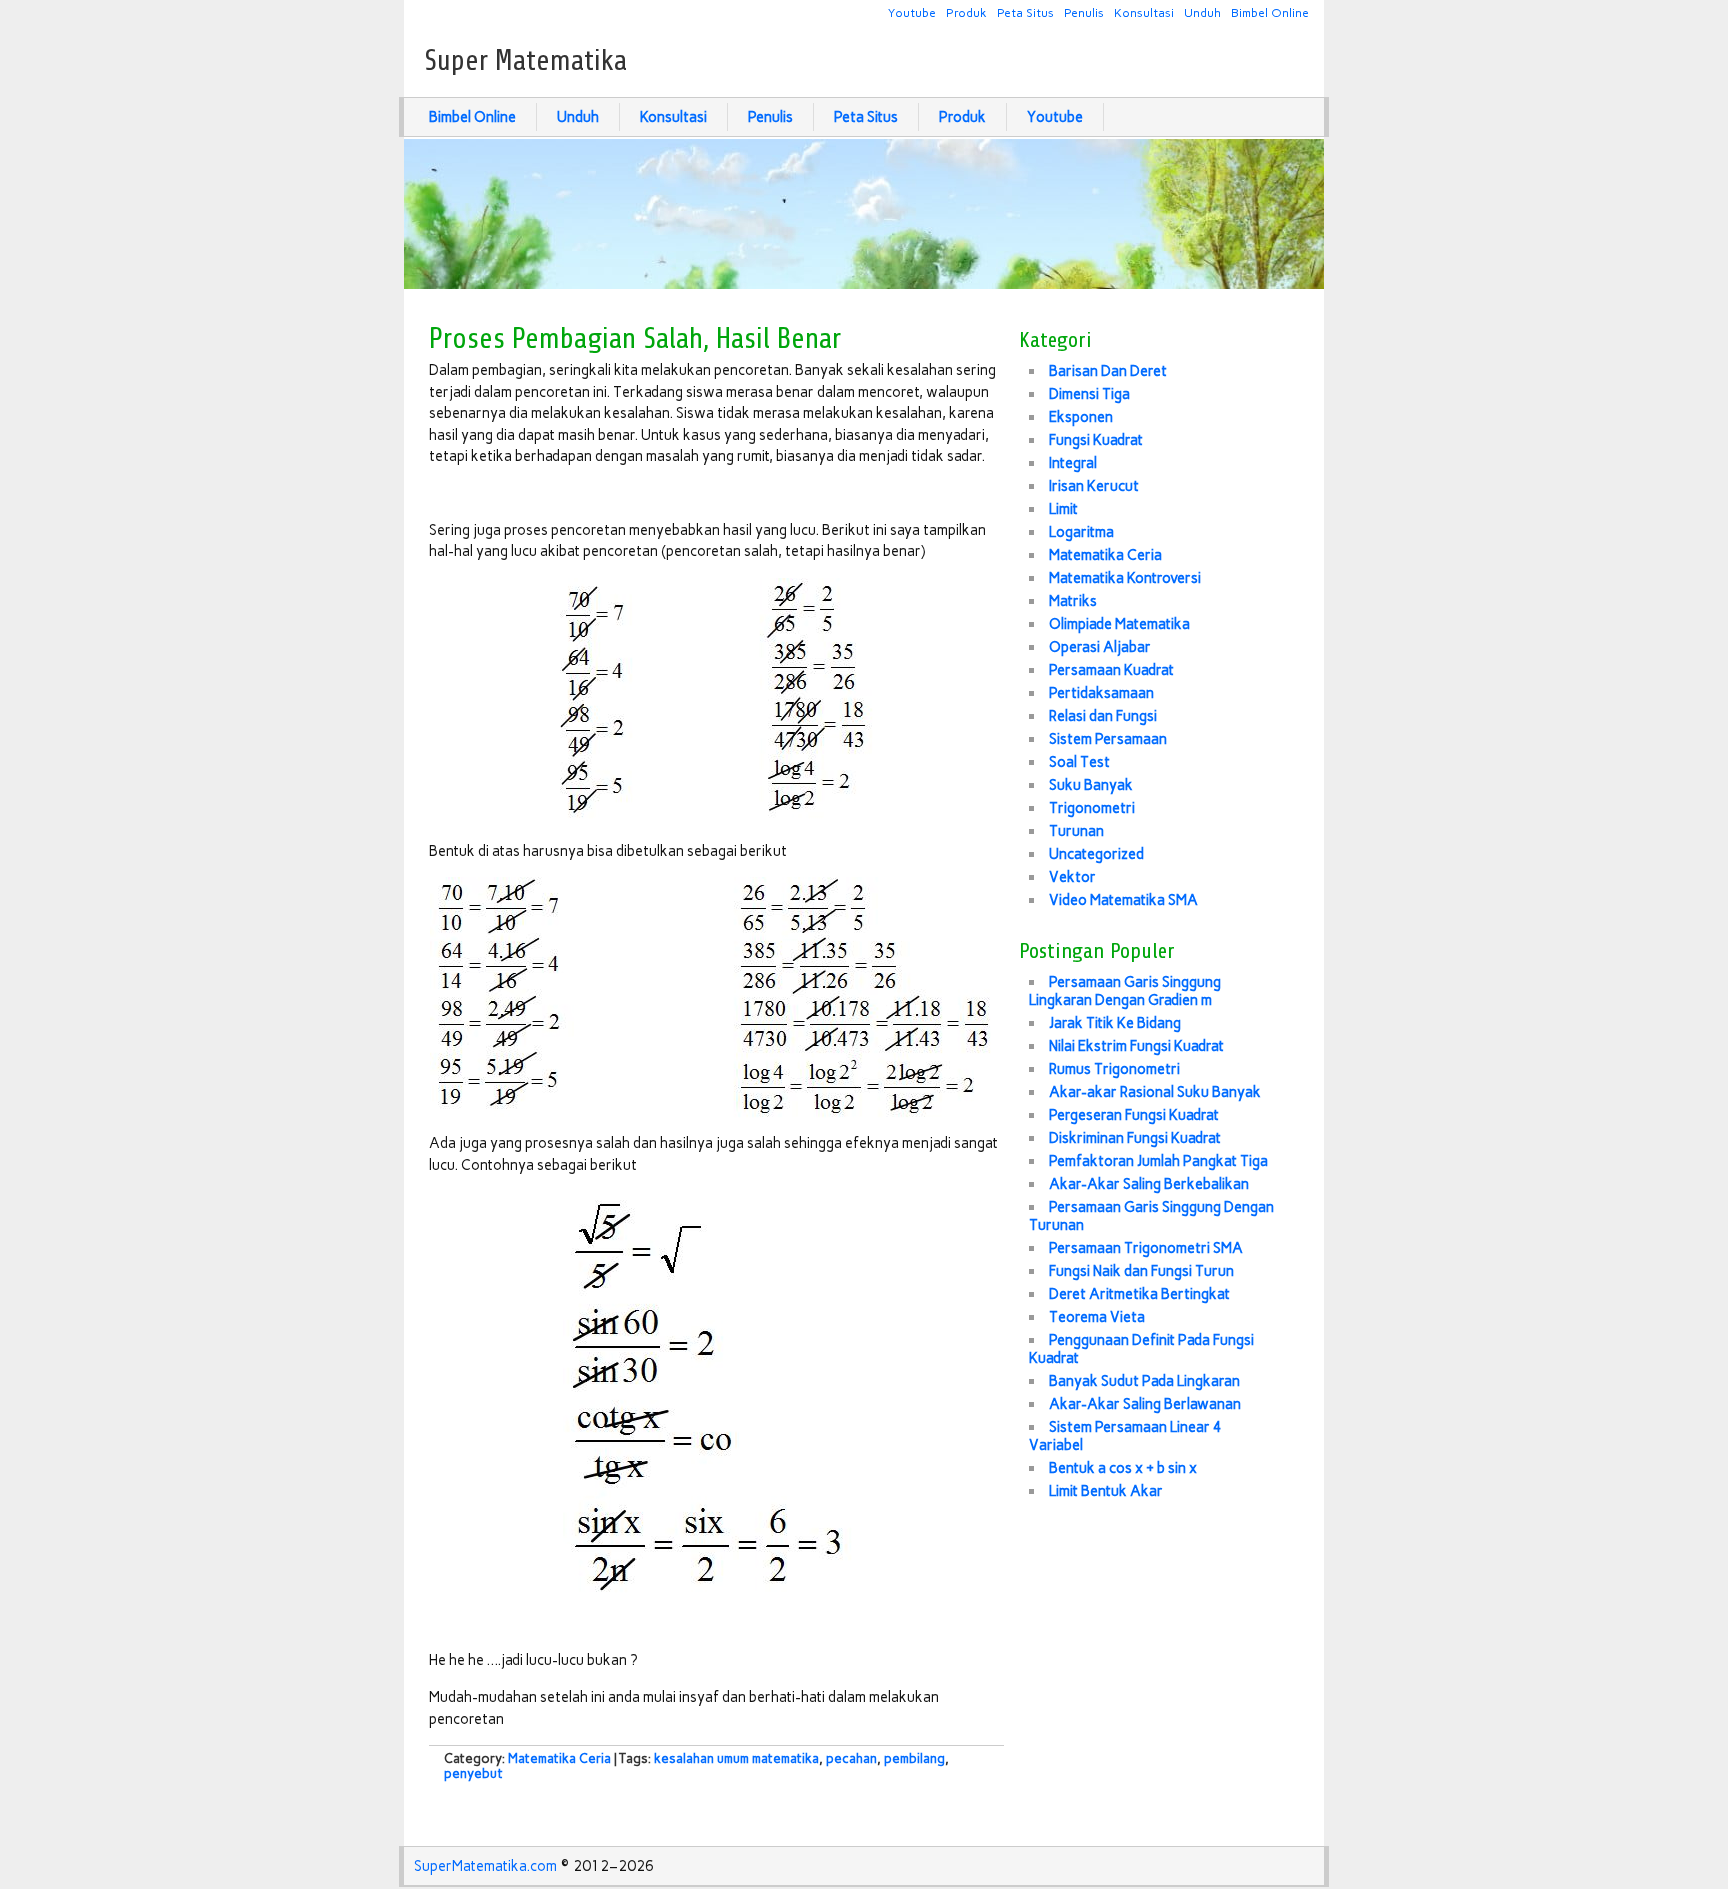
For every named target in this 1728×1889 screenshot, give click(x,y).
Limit (1063, 509)
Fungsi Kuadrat (1096, 440)
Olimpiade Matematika (1119, 624)
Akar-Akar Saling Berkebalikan (1149, 1184)
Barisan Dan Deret (1108, 371)
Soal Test (1079, 762)
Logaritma (1081, 532)
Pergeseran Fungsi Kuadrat (1134, 1115)
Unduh (1202, 12)
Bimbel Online (1270, 12)
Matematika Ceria (559, 1758)
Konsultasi (1144, 12)
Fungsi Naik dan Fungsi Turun (1141, 1271)
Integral (1073, 463)
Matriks (1073, 601)
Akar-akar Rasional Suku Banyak (1155, 1092)
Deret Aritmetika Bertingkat (1139, 1294)
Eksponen (1081, 417)
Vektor (1072, 877)
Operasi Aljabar (1100, 647)
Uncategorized (1096, 854)
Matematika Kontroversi (1125, 578)
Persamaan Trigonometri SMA (1146, 1248)
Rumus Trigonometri (1114, 1069)
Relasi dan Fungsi (1103, 716)
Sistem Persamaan (1108, 739)
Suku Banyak (1091, 785)
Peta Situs (1025, 12)
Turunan (1076, 831)
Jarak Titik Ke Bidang (1115, 1023)
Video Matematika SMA (1123, 900)
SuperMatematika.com (485, 1866)
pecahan (851, 1758)
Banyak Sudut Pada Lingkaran (1144, 1381)
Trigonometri (1092, 808)
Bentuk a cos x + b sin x (1123, 1468)
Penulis (1084, 12)
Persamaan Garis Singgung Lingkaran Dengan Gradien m (1125, 991)
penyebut (473, 1773)
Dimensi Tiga (1089, 394)
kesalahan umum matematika (736, 1758)
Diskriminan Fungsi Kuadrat (1135, 1138)
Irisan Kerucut (1094, 486)
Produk (966, 12)
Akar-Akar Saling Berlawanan (1145, 1404)
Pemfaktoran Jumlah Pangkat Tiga (1158, 1161)
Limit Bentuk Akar (1106, 1491)
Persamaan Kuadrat (1111, 670)
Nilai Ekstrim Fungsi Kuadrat (1136, 1046)
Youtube (912, 12)
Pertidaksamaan (1101, 693)
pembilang (914, 1758)
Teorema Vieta (1097, 1317)
